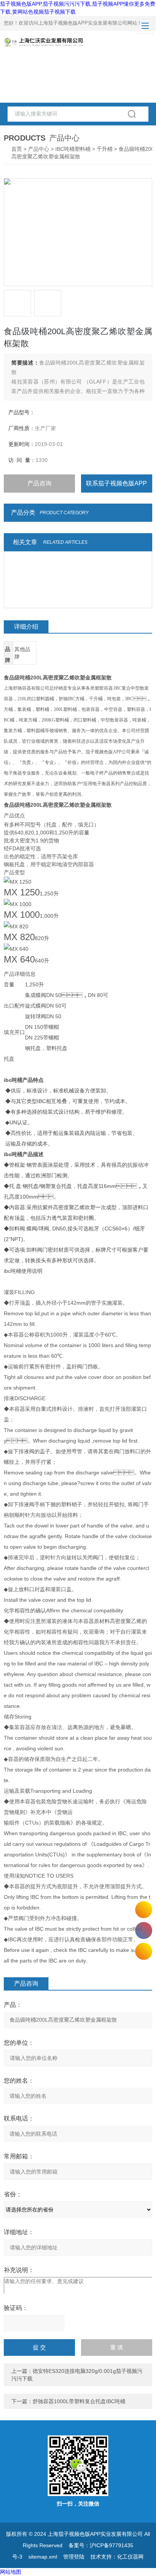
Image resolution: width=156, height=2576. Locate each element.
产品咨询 (39, 483)
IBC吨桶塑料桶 (73, 149)
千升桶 (105, 149)
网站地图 (11, 2572)
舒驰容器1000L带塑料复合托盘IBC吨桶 (79, 2401)
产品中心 (39, 149)
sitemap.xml (43, 2557)
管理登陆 (74, 2557)
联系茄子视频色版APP (116, 483)
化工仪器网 (130, 2557)
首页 (17, 149)
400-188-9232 (144, 1930)
